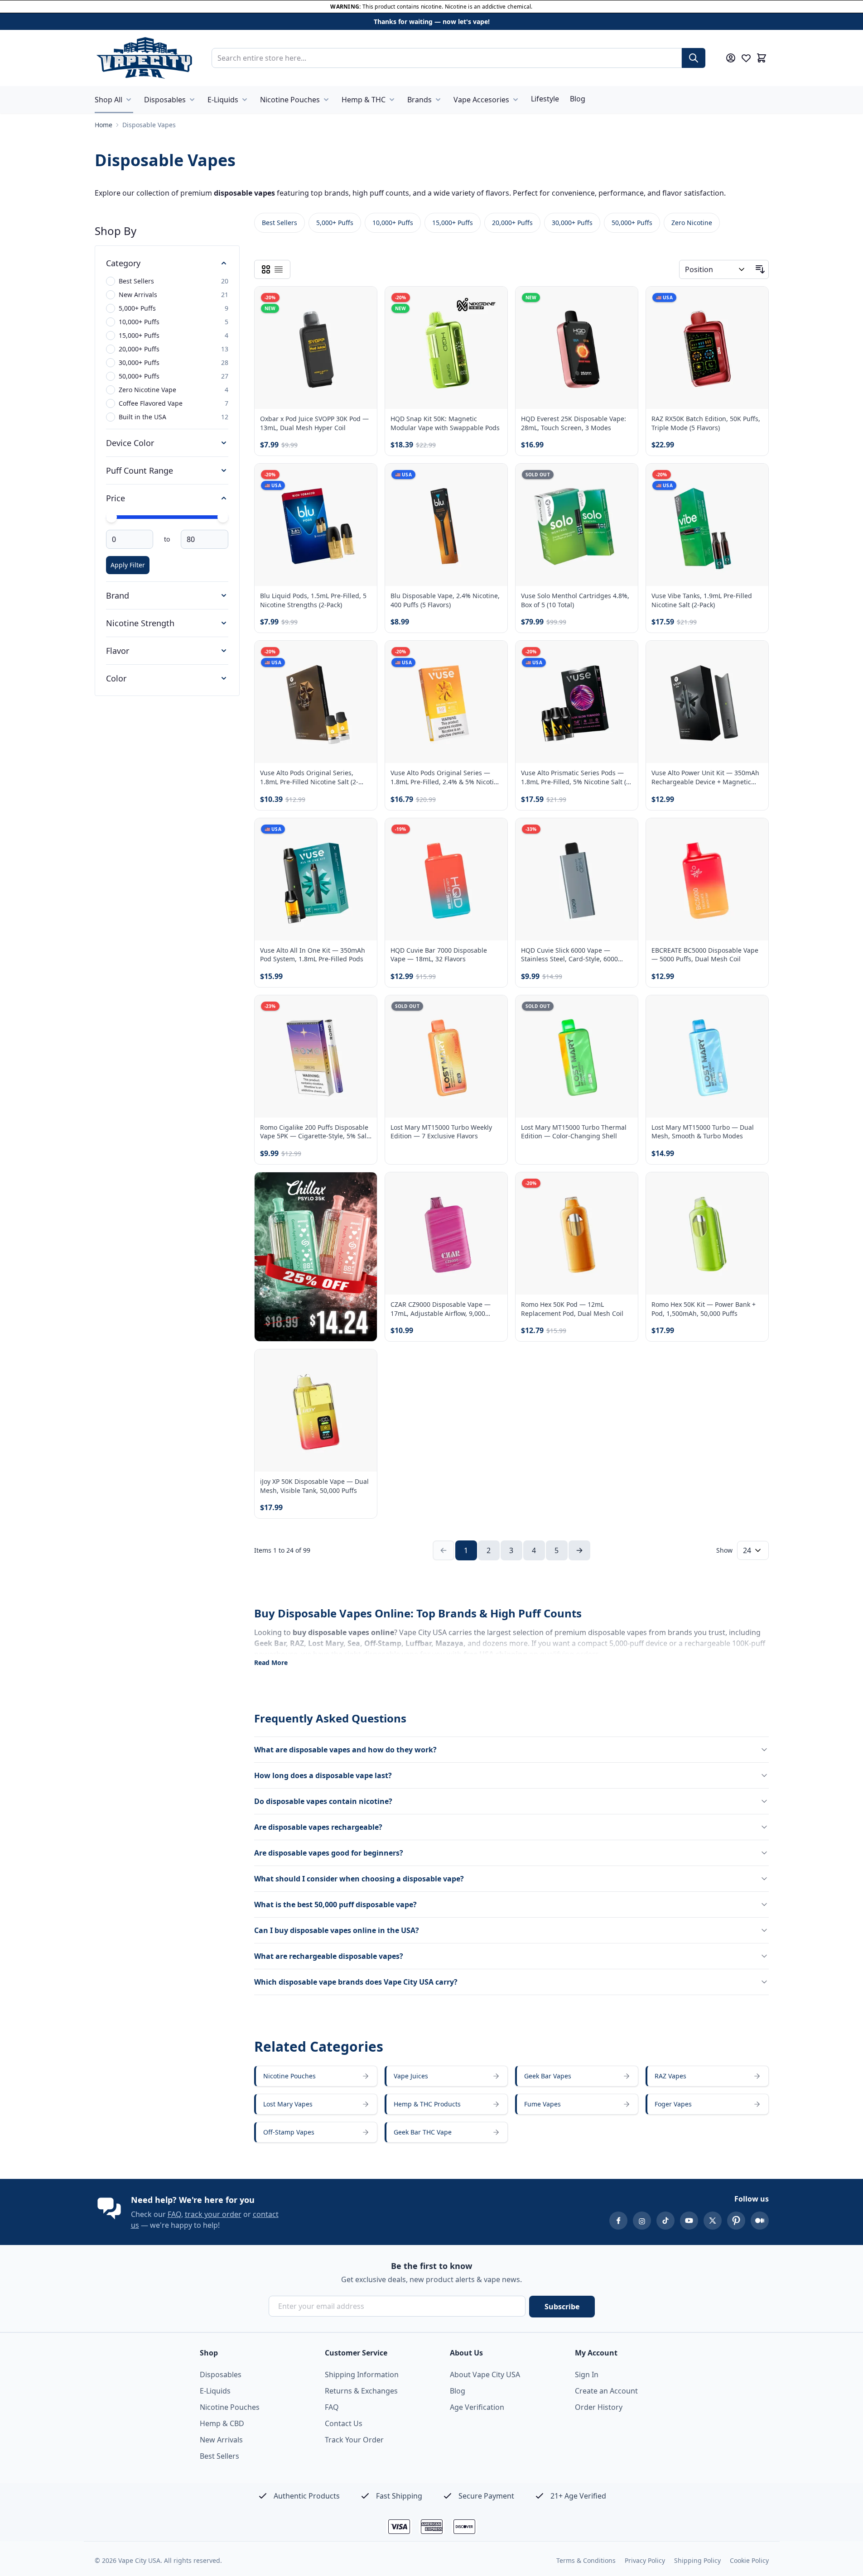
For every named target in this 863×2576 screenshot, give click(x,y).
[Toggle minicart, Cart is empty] (762, 58)
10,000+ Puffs (393, 223)
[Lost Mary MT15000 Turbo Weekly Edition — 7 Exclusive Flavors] (446, 1056)
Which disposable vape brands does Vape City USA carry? (356, 1982)
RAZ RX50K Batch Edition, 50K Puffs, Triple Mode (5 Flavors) (706, 423)
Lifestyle (545, 99)
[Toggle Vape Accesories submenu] (516, 100)
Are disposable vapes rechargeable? (318, 1827)
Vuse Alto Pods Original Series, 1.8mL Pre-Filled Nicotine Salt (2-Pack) (309, 777)
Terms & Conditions (586, 2560)
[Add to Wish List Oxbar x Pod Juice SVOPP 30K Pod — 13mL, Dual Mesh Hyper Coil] (362, 301)
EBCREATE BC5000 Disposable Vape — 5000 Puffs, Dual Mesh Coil (705, 955)
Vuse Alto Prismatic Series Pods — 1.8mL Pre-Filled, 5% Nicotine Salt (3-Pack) (576, 777)
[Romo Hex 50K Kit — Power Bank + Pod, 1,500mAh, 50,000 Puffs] (707, 1233)
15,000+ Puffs (453, 223)
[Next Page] (579, 1550)
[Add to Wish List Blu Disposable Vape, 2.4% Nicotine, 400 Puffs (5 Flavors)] (493, 478)
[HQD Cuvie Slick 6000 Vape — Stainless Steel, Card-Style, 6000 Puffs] (577, 879)
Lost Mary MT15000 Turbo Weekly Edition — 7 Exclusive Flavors (441, 1132)
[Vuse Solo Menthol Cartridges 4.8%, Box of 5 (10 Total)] (577, 525)
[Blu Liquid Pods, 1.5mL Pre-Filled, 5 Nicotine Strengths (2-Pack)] (316, 525)
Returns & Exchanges (361, 2391)
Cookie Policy (749, 2560)
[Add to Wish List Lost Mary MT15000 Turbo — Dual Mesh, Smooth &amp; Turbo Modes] (754, 1010)
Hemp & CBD (222, 2423)
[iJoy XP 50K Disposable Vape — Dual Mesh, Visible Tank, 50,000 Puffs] (316, 1410)
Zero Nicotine (692, 223)
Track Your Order (354, 2440)
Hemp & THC (364, 100)
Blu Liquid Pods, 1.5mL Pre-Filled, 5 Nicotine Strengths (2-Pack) (313, 600)
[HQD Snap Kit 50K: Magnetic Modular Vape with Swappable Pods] (446, 348)
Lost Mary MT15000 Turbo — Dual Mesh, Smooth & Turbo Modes (703, 1132)
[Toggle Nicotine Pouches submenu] (326, 100)
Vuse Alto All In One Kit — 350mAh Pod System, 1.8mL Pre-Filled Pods (313, 955)
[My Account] (731, 58)
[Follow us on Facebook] (618, 2221)
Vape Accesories (481, 100)
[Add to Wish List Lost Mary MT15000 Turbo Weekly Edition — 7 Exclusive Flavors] (493, 1010)
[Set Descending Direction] (760, 269)
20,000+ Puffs (512, 223)
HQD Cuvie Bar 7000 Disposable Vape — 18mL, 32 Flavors (439, 955)
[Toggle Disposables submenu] (192, 100)
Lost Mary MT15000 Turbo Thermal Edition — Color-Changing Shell (574, 1132)
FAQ (174, 2214)
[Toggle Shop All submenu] (129, 100)
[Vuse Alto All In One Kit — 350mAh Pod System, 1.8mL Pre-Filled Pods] (316, 879)
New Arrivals (221, 2440)
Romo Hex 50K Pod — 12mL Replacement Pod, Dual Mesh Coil (572, 1309)
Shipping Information (362, 2375)
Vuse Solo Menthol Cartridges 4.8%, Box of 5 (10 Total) (575, 600)
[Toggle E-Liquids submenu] (245, 100)
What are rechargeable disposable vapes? (329, 1956)
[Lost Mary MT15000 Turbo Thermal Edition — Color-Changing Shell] (577, 1056)
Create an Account (606, 2391)
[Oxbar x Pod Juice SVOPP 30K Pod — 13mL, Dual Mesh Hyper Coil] (316, 348)
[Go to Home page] (144, 58)
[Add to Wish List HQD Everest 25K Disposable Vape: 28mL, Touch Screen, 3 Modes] (623, 301)
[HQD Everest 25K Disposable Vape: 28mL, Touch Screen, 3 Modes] (577, 348)
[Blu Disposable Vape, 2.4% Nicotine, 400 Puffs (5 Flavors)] (446, 525)
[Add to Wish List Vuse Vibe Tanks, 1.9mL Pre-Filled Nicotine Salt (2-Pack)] (754, 478)
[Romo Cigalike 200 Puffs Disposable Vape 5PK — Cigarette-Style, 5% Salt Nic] (316, 1056)
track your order (213, 2214)
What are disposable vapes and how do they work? (345, 1750)
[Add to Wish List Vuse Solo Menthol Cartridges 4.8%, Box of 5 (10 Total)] (623, 478)
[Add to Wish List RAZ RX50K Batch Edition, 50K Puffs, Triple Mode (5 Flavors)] (754, 301)
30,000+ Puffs (572, 223)
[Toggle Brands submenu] (438, 100)
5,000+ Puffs (335, 223)
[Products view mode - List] (279, 269)
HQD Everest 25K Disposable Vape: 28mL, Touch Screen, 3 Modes (574, 423)
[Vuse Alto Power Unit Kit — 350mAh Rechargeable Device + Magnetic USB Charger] (707, 702)
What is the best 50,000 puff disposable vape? (335, 1904)
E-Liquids (223, 100)
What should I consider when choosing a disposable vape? (359, 1879)
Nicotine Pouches (290, 100)
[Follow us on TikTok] (665, 2221)
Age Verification (477, 2407)
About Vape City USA (485, 2375)
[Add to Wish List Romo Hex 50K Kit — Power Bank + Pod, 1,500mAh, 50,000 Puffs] (754, 1187)
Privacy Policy (645, 2560)
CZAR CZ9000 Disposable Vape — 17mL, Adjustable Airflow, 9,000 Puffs (441, 1309)
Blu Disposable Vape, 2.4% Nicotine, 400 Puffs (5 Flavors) (445, 600)
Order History (599, 2407)
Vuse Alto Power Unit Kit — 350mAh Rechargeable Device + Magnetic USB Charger (705, 777)
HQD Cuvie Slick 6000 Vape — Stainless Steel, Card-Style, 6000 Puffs (569, 955)
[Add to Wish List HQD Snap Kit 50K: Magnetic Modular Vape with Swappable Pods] (493, 301)
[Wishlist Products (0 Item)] (746, 58)
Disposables (165, 100)
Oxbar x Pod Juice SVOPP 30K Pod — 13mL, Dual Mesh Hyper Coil (314, 423)
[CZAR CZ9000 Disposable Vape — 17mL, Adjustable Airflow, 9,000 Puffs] (446, 1233)
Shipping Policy (697, 2560)
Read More (271, 1662)
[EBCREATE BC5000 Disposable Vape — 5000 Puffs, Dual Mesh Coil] (707, 879)
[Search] (694, 58)
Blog (578, 99)
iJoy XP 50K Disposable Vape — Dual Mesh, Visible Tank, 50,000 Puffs (314, 1486)
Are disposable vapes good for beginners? (329, 1853)
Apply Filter (128, 565)
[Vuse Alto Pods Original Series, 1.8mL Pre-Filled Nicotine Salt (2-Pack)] (316, 702)
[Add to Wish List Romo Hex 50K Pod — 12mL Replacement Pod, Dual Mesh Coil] (623, 1187)
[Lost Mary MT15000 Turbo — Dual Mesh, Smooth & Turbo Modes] (707, 1056)
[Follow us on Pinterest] (736, 2221)
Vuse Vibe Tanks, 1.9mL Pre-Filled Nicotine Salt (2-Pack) (702, 600)
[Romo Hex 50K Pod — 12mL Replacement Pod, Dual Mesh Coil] (577, 1233)
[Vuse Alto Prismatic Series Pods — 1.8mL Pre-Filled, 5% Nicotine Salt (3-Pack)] (577, 702)
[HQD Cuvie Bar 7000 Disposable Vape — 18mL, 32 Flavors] (446, 879)
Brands (419, 100)
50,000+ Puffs (632, 223)
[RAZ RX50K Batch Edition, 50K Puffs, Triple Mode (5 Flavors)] (707, 348)
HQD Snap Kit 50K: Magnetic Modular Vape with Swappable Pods (445, 423)
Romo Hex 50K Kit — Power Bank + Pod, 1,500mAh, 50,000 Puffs (704, 1309)
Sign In (587, 2375)
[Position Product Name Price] (716, 269)
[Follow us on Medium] (760, 2221)
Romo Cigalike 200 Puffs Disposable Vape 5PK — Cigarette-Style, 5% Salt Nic (314, 1132)
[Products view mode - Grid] (266, 269)
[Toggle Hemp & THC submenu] (392, 100)
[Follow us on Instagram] (642, 2221)
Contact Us (344, 2423)
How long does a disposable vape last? (323, 1775)
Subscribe (562, 2307)
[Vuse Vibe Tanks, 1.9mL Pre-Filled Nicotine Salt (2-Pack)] (707, 525)
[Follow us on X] (713, 2221)
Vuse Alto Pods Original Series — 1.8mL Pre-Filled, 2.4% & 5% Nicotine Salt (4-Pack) (446, 777)
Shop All (108, 100)
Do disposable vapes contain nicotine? (323, 1801)
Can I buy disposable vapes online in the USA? (337, 1930)
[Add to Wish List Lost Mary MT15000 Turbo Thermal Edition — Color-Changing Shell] (623, 1010)
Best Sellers (280, 223)
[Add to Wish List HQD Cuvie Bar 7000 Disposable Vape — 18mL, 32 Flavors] (493, 833)
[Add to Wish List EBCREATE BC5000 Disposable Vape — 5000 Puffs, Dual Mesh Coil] (754, 833)
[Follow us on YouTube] (689, 2221)
